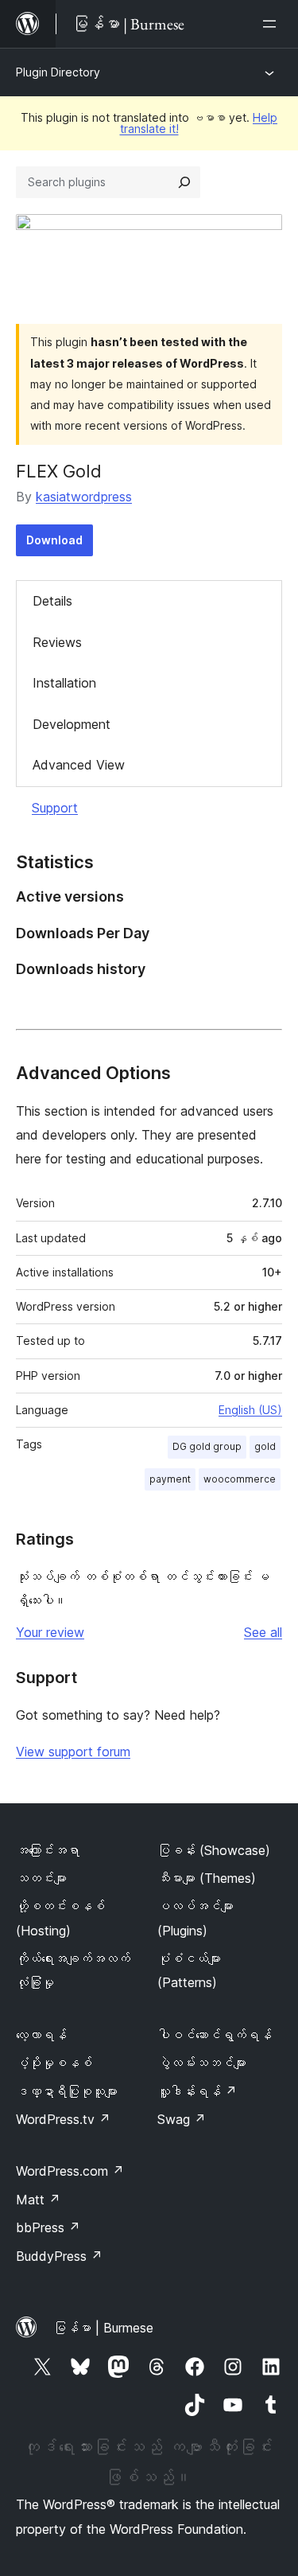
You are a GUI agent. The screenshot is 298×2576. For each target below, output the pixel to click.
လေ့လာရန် (41, 2035)
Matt (38, 2200)
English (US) (250, 1410)
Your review (50, 1632)
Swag (182, 2119)
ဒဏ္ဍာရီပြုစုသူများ (67, 2091)
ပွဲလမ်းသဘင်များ (202, 2063)
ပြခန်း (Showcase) (214, 1850)
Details (52, 601)
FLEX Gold (59, 471)
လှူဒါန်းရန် (197, 2091)
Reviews (57, 642)
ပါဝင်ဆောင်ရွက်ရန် (215, 2035)
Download (54, 540)
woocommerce (240, 1479)
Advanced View (79, 765)
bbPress (48, 2227)
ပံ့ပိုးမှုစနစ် (54, 2063)
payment (170, 1479)
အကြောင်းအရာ (48, 1850)
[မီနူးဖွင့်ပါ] (273, 24)
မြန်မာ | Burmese (103, 2328)
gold (265, 1446)
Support (55, 808)
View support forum (73, 1752)
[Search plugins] (184, 182)
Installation (64, 683)
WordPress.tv (63, 2119)
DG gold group (207, 1446)
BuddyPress (59, 2256)
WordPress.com (70, 2171)
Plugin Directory (58, 72)
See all (263, 1632)
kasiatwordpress (84, 497)
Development (72, 724)
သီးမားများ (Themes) (207, 1878)
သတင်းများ (41, 1878)
